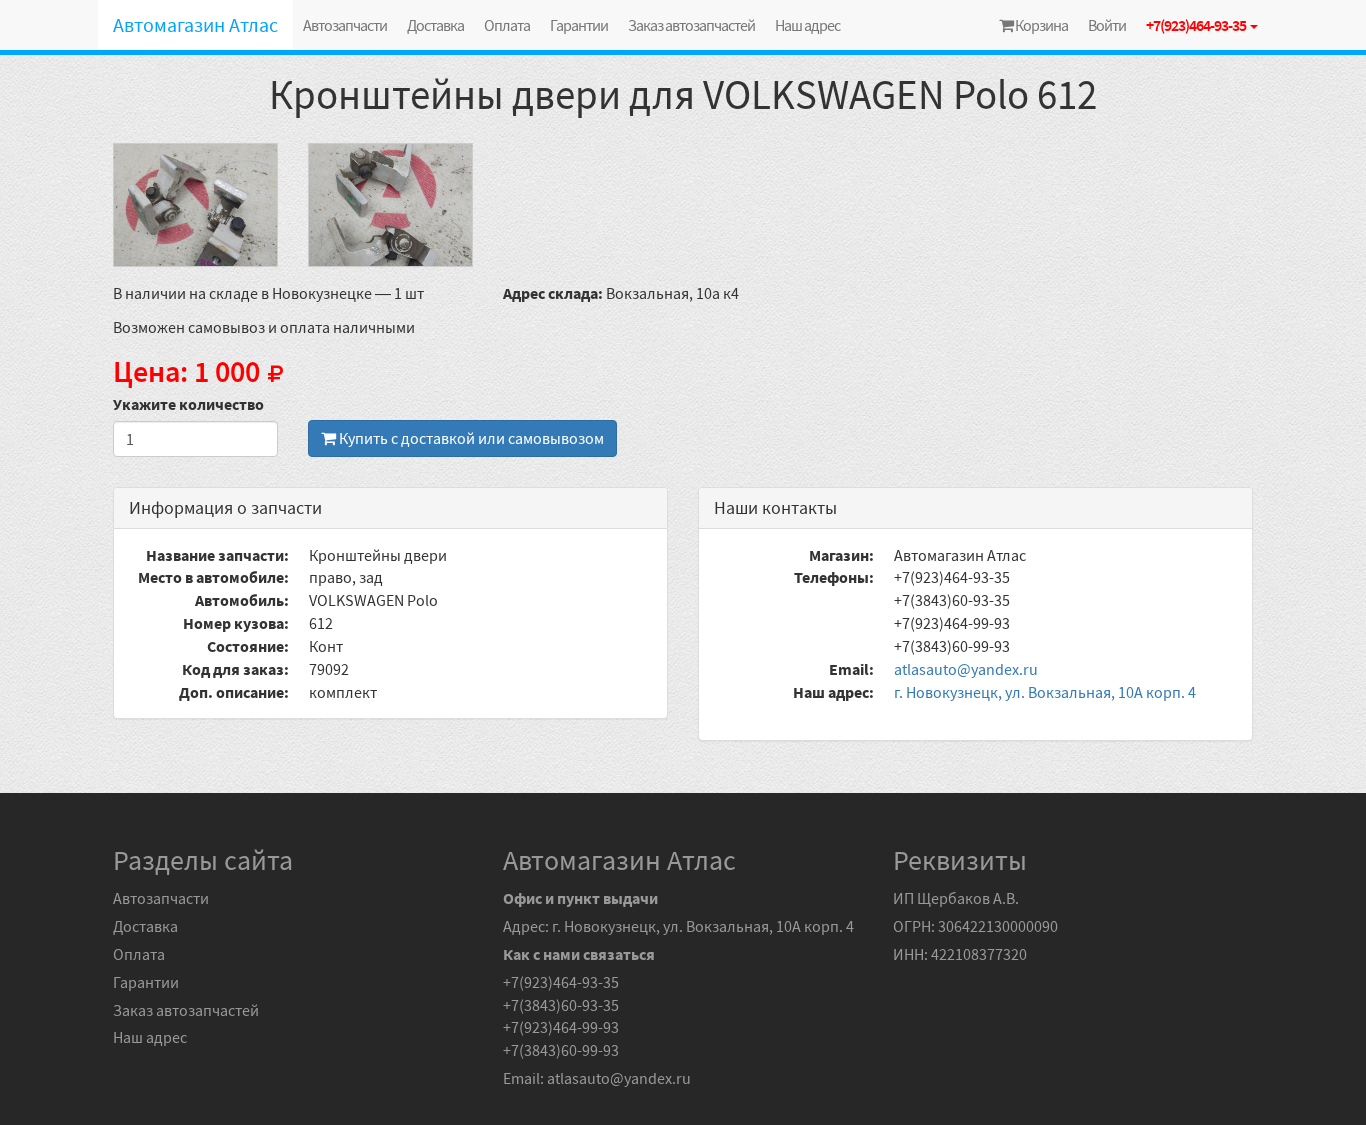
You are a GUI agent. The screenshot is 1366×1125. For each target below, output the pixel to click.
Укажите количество (188, 404)
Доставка (435, 25)
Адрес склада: (553, 293)
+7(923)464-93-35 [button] (1197, 25)
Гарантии (579, 25)
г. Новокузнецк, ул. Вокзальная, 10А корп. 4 (1045, 692)
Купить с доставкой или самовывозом (470, 438)
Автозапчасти (345, 25)
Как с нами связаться (579, 954)
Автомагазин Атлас (195, 24)
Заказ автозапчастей (691, 25)
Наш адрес (807, 25)
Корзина (1040, 25)
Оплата (507, 25)
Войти (1107, 25)
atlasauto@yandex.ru (966, 669)
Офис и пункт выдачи (580, 898)
